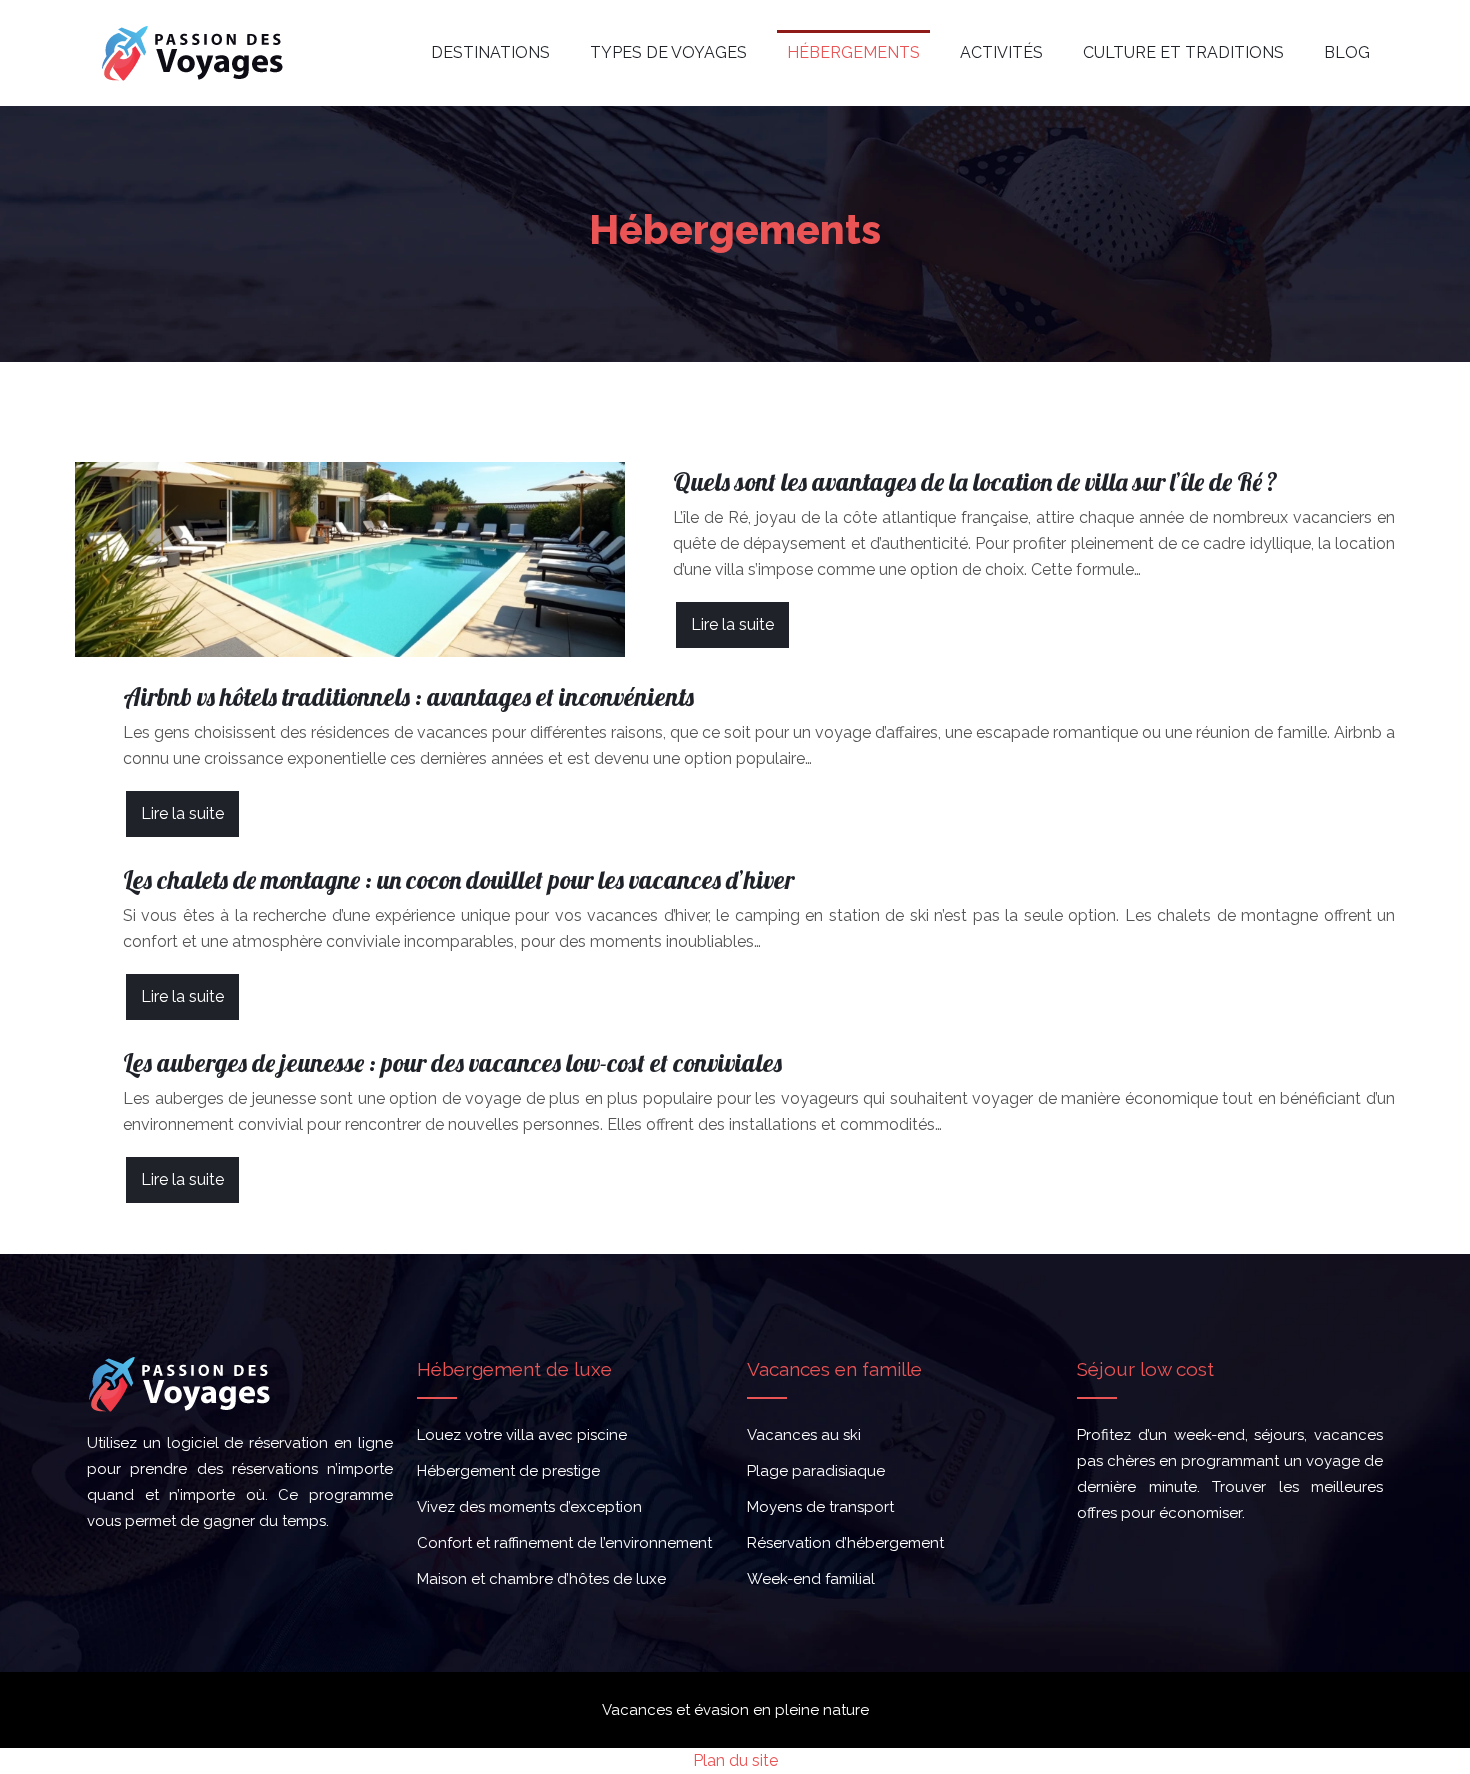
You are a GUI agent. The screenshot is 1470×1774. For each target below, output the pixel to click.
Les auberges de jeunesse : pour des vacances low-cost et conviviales (452, 1062)
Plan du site (735, 1760)
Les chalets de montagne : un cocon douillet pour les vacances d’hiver (458, 879)
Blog (1347, 52)
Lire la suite (732, 624)
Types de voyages (668, 52)
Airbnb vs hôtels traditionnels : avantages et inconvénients (408, 696)
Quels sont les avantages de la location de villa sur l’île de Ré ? (975, 481)
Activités (1001, 52)
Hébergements (853, 52)
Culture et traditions (1183, 52)
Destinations (490, 52)
